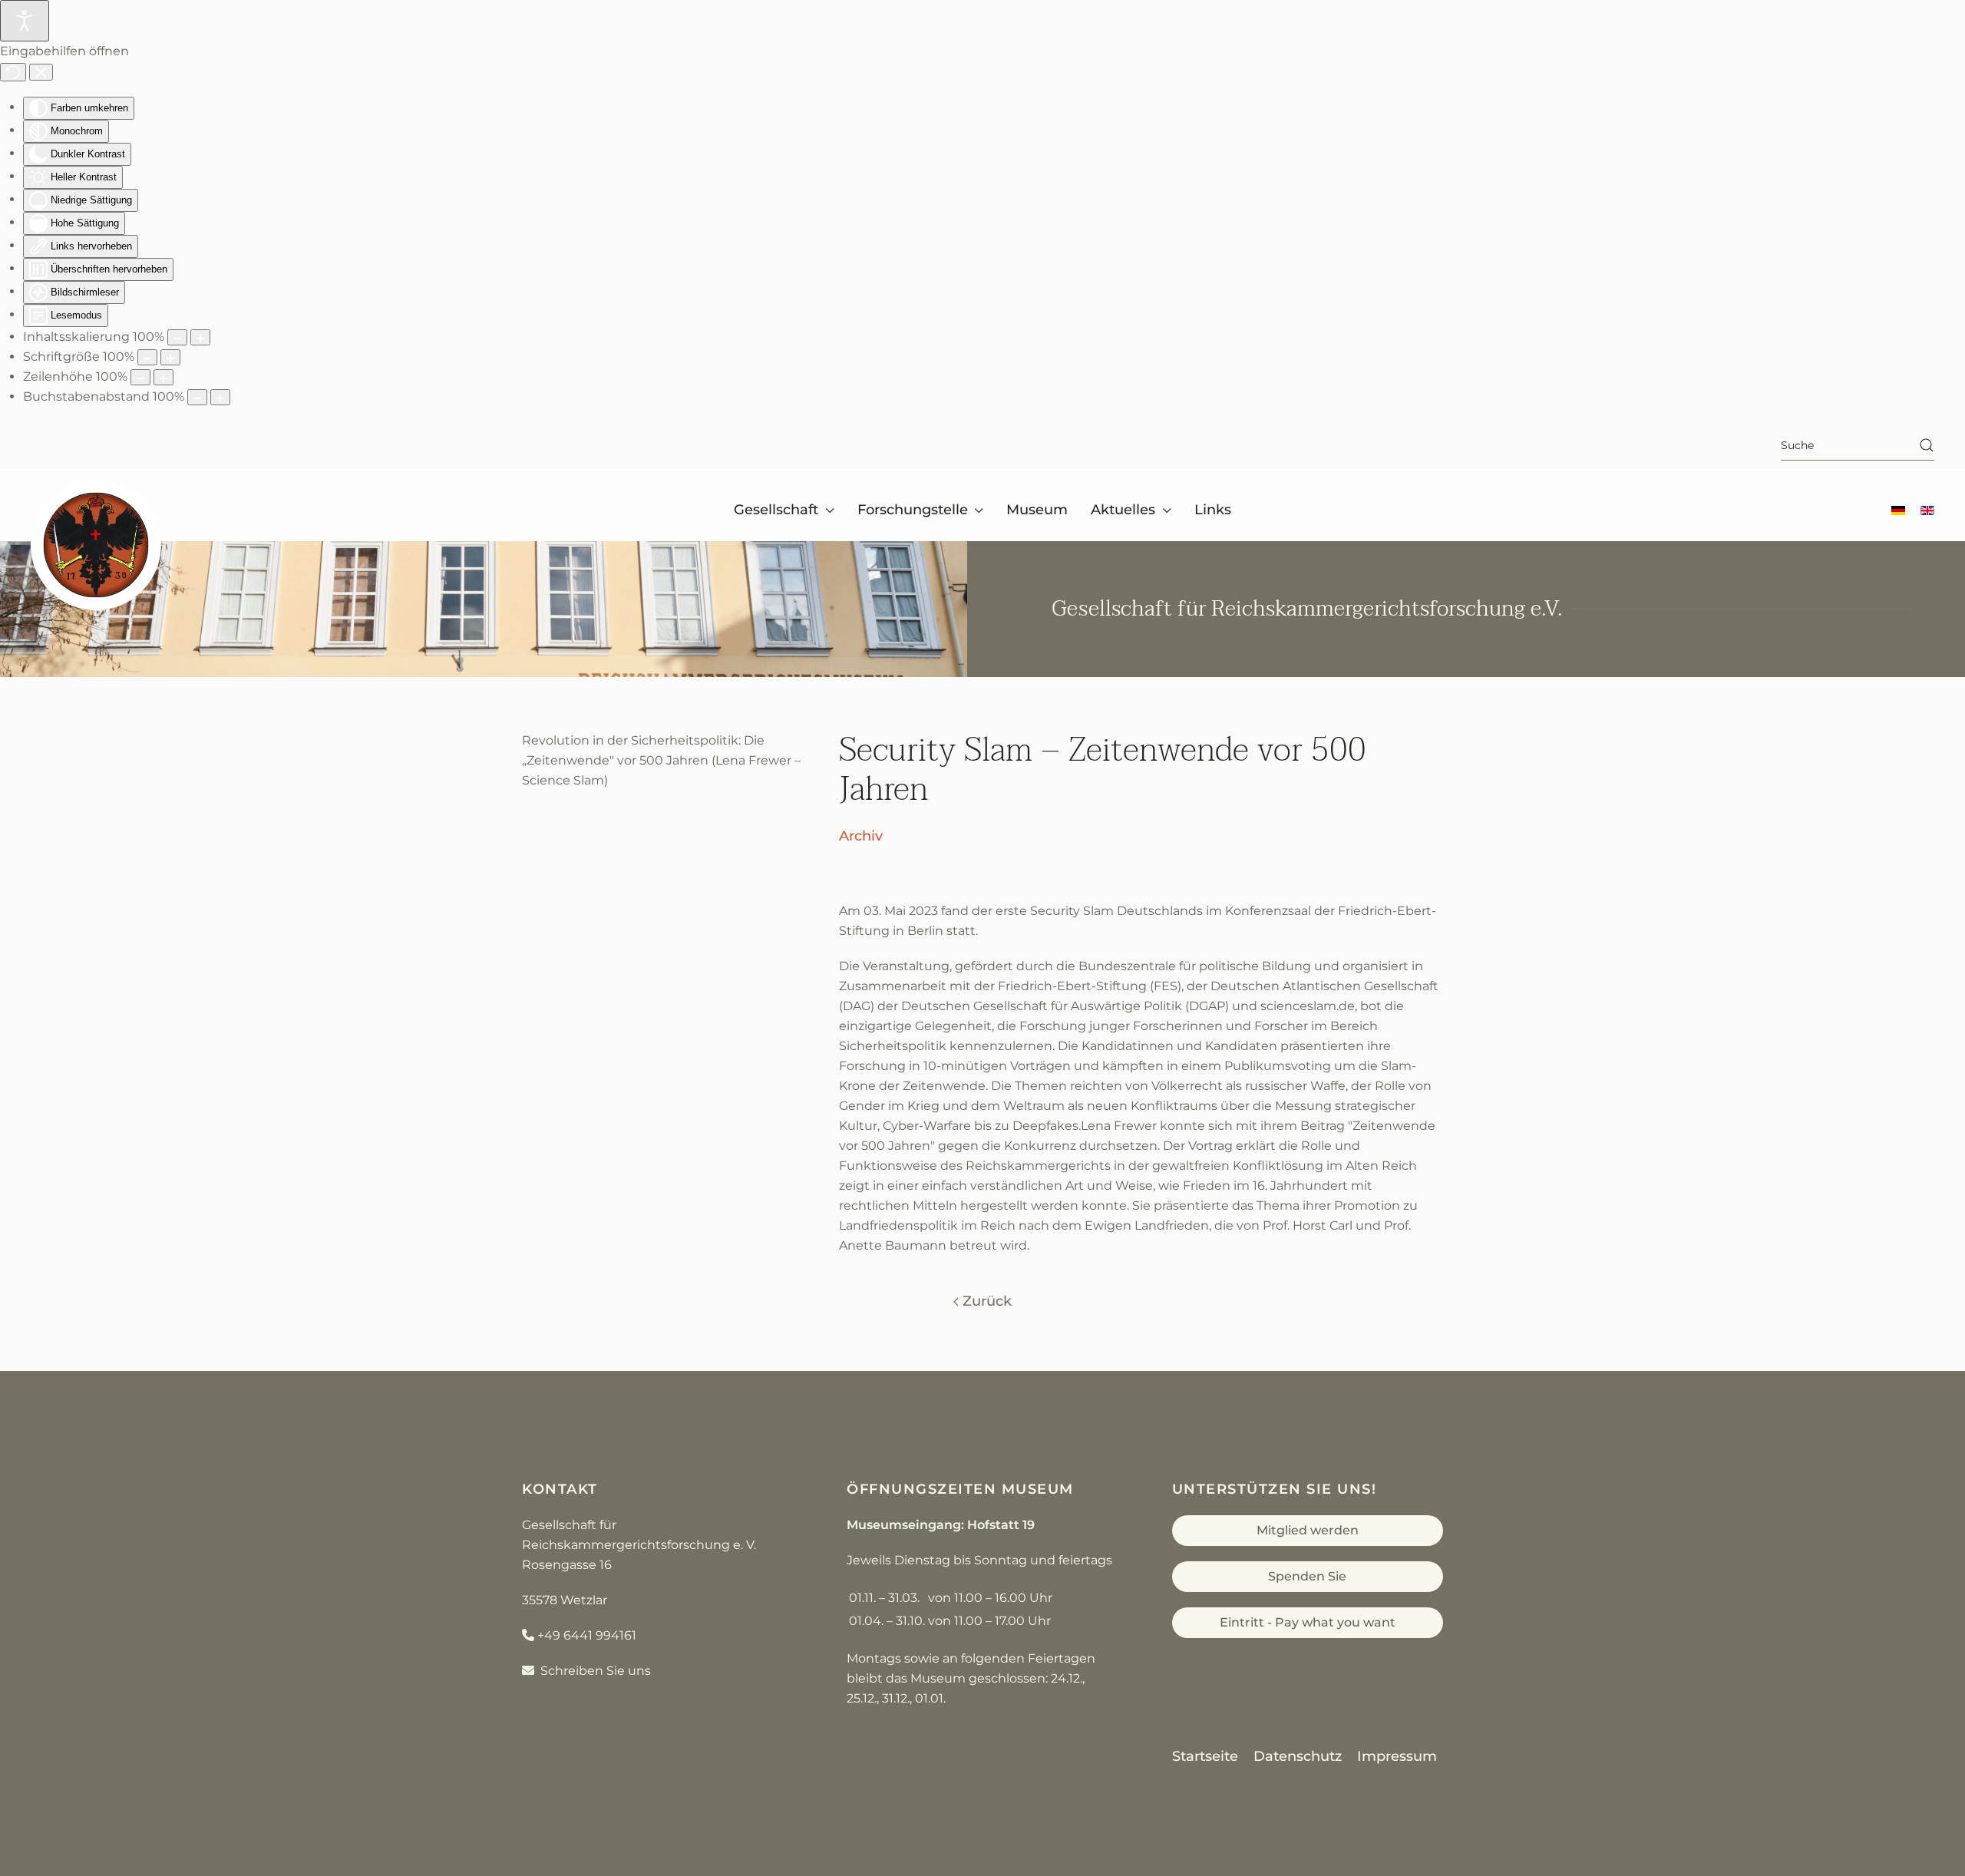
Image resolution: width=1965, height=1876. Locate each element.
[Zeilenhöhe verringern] (140, 377)
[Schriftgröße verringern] (147, 357)
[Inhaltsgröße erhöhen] (200, 337)
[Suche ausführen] (1927, 445)
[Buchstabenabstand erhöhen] (220, 397)
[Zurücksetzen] (13, 72)
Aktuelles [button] (1123, 510)
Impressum (1397, 1756)
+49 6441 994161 (587, 1635)
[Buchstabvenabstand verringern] (197, 397)
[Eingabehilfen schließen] (41, 72)
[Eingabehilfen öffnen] (25, 21)
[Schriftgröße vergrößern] (170, 357)
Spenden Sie (1307, 1576)
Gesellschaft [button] (776, 510)
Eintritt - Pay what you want (1308, 1622)
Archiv (861, 836)
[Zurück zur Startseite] (96, 545)
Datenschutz (1298, 1756)
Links (1213, 510)
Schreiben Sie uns (593, 1671)
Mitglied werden (1308, 1530)
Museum (1037, 510)
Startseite (1205, 1756)
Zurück (987, 1301)
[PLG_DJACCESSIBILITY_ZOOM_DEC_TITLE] (177, 337)
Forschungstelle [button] (913, 510)
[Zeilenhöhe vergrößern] (163, 377)
